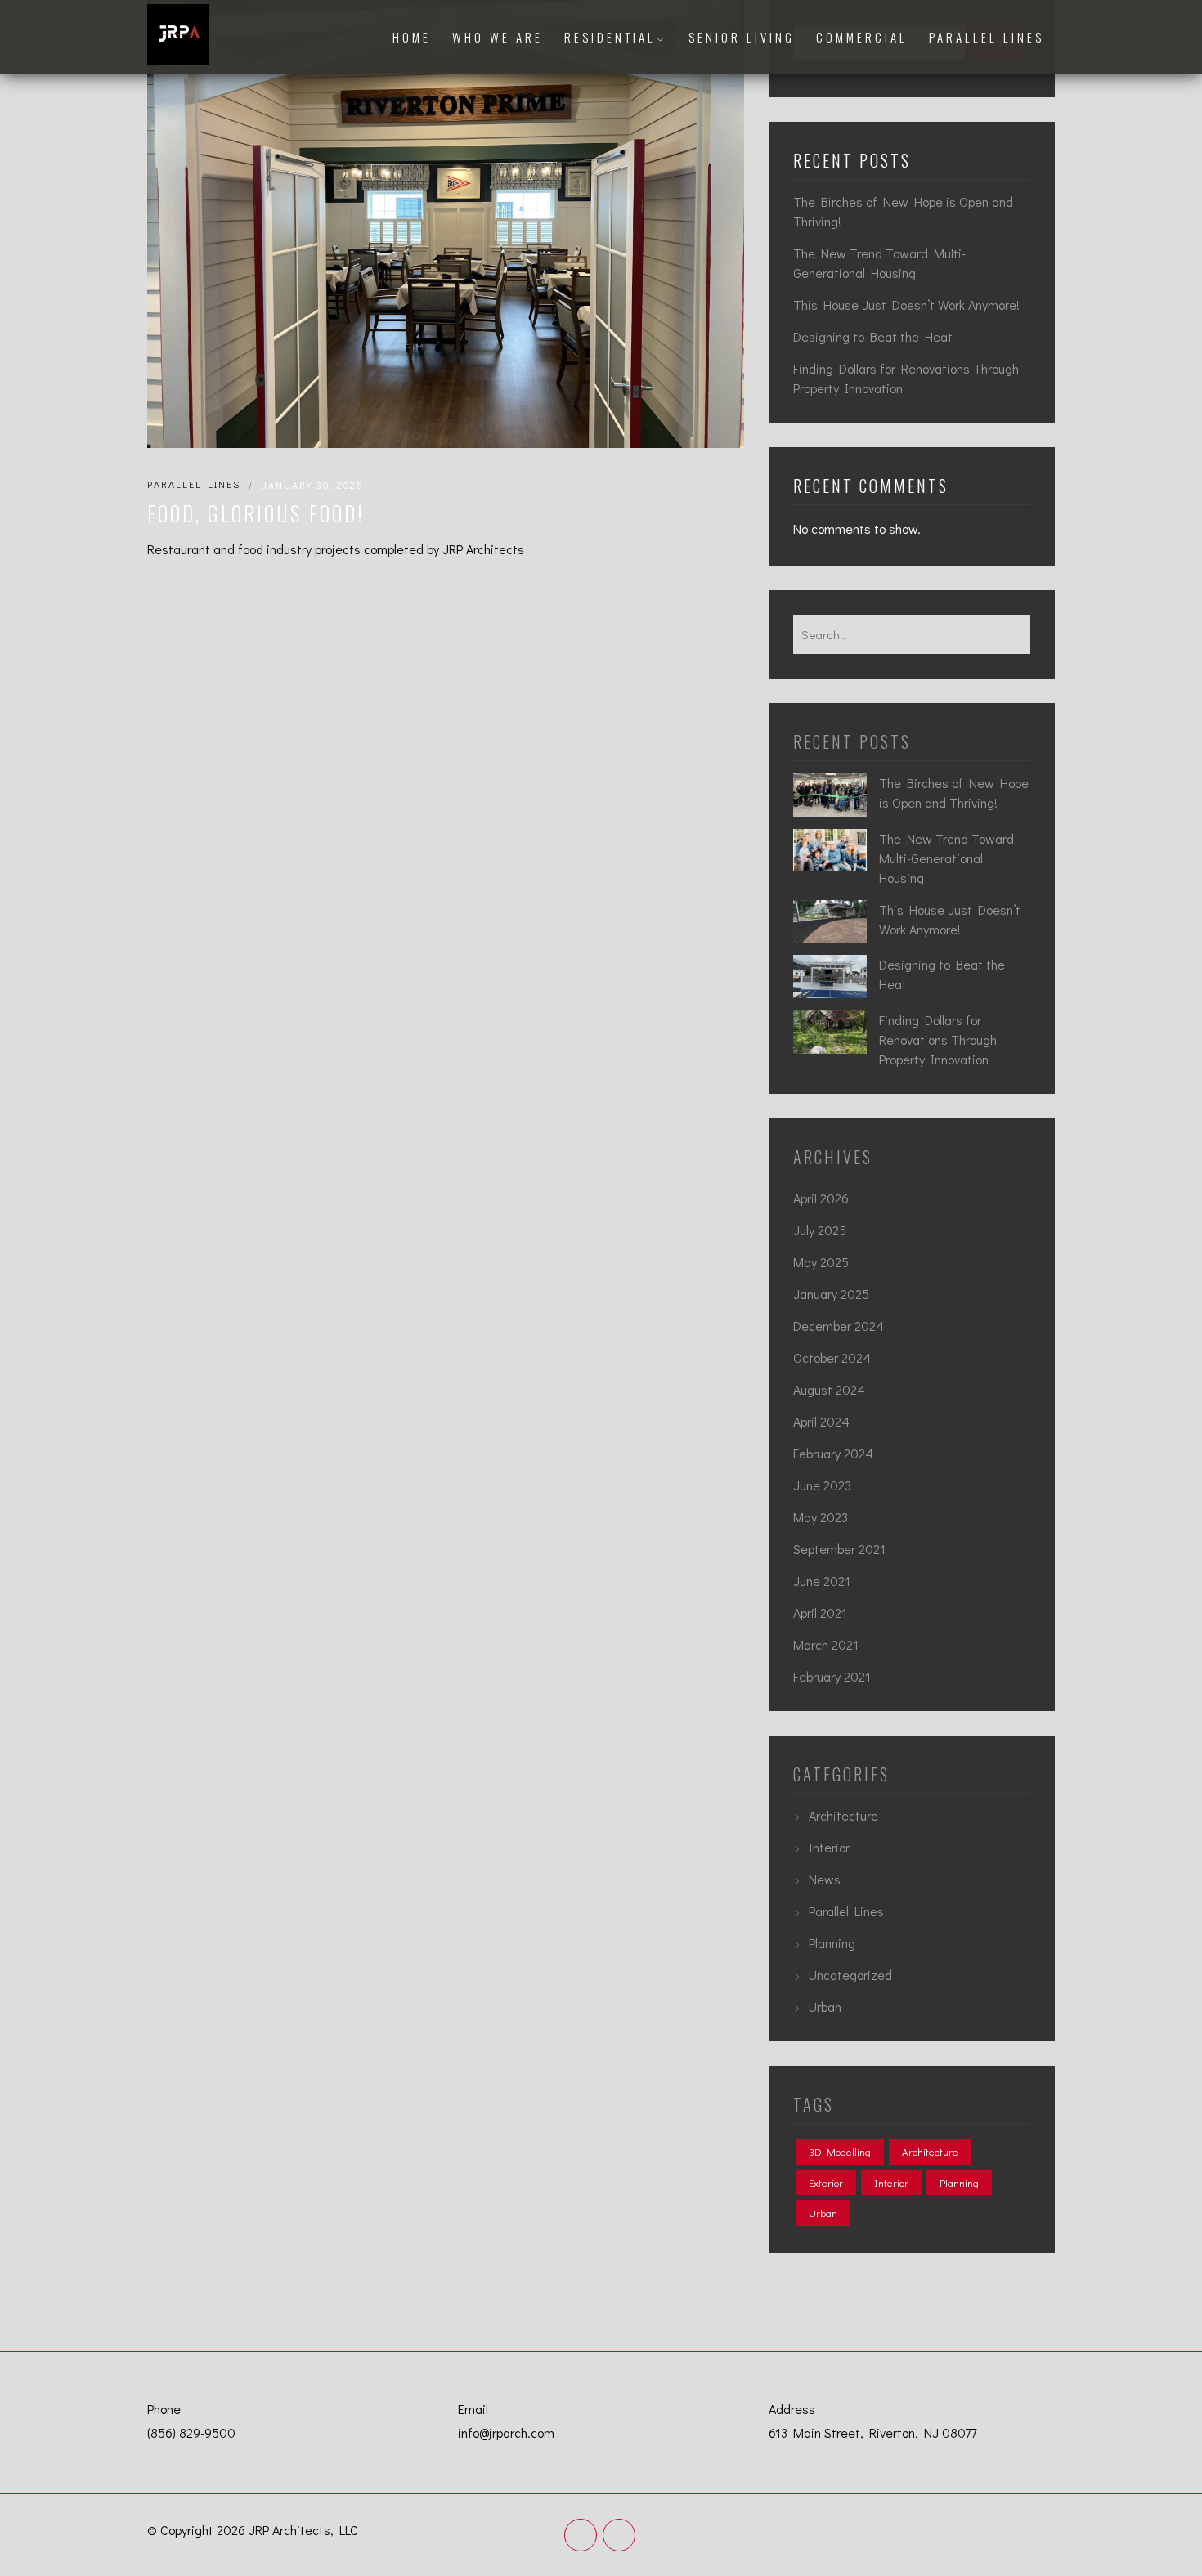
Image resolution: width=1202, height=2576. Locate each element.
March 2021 (826, 1644)
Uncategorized (850, 1975)
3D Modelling (840, 2151)
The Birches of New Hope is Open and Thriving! (903, 211)
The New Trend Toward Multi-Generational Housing (879, 263)
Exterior (826, 2182)
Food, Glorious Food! (256, 513)
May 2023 (821, 1517)
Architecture (843, 1815)
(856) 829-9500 (191, 2433)
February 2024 (833, 1453)
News (825, 1879)
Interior (829, 1847)
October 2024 (832, 1357)
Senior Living (742, 37)
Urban (825, 2007)
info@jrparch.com (506, 2433)
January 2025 (831, 1294)
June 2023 (822, 1485)
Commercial (862, 37)
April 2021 (820, 1613)
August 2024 (829, 1389)
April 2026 (821, 1198)
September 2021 (839, 1549)
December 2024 (839, 1326)
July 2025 (820, 1230)
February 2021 (832, 1676)
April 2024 (821, 1421)
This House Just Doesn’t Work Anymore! (906, 305)
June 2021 (822, 1581)
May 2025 (821, 1262)
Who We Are (498, 37)
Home (412, 37)
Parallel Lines (987, 37)
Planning (832, 1943)
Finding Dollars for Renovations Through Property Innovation (906, 378)
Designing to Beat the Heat (873, 336)
